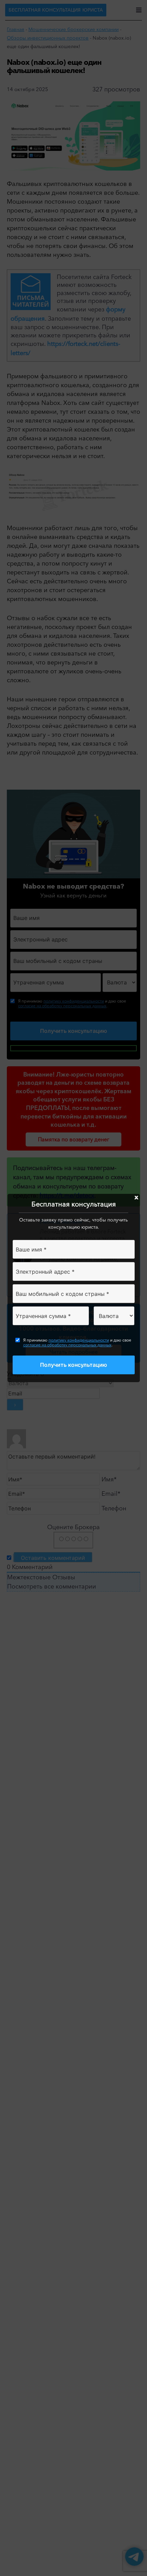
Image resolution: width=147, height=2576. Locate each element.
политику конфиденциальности (79, 1340)
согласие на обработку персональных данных (67, 1345)
